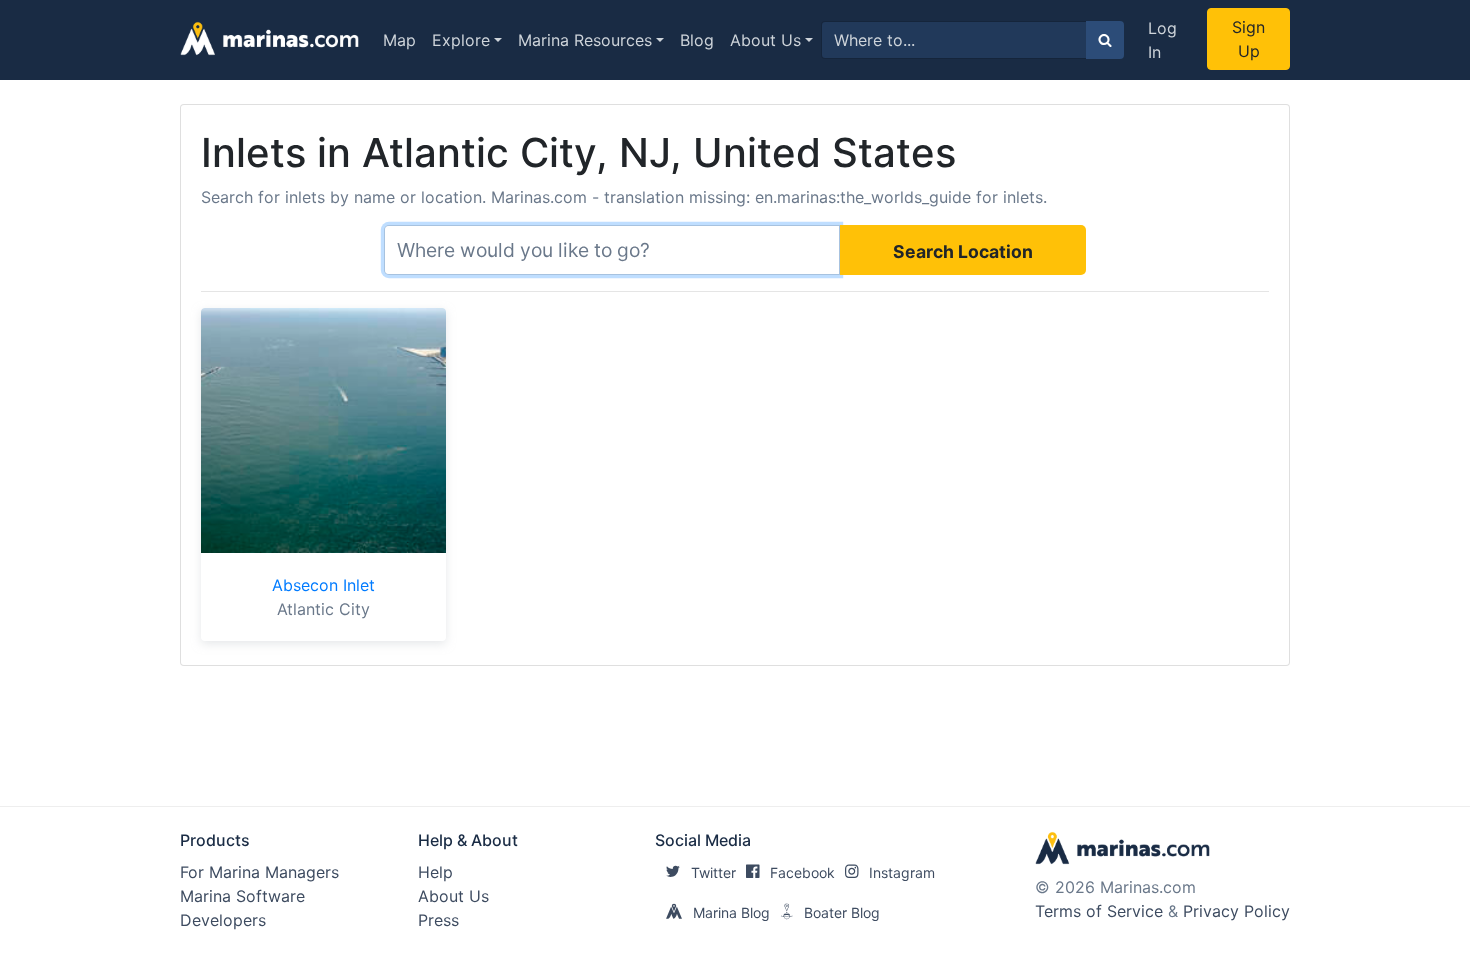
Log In (1162, 40)
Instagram (902, 872)
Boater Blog (842, 912)
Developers (223, 920)
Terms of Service (1099, 911)
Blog (697, 40)
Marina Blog (731, 912)
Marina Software (242, 896)
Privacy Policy (1236, 911)
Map (399, 40)
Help (435, 872)
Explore (461, 40)
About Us (765, 40)
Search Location (963, 251)
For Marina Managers (259, 872)
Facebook (802, 872)
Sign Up (1248, 39)
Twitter (713, 872)
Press (438, 920)
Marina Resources (585, 40)
